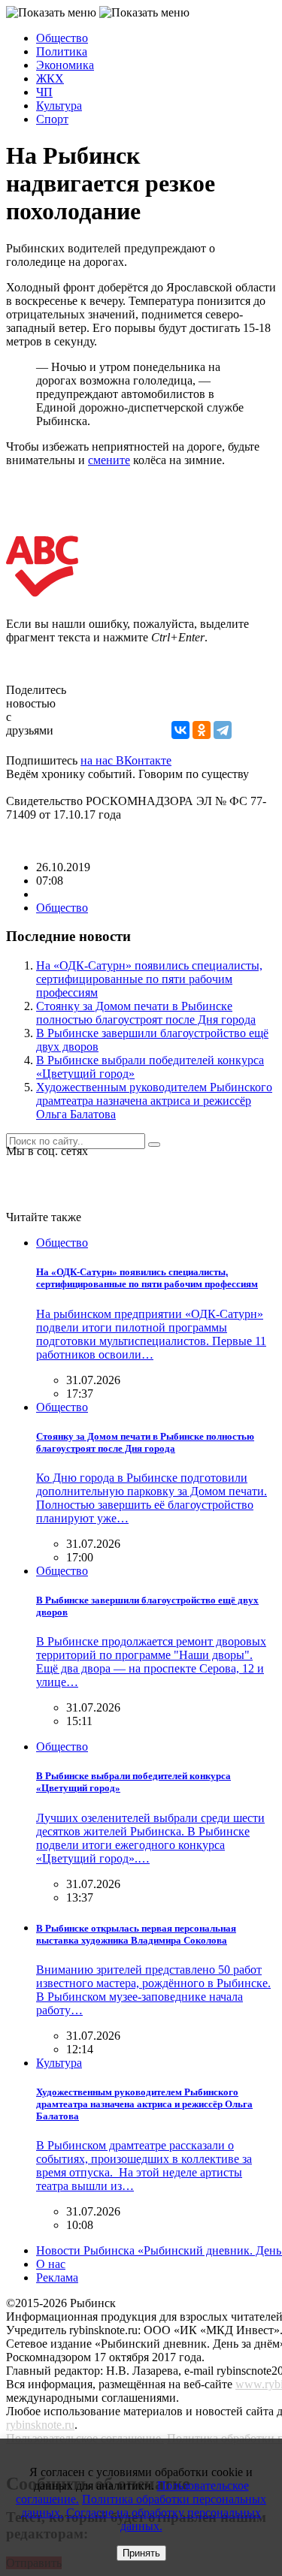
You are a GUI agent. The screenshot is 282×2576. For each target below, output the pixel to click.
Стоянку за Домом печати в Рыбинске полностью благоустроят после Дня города (146, 1013)
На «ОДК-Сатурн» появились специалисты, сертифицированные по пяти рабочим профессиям (149, 979)
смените (109, 460)
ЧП (44, 92)
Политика (62, 51)
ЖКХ (50, 78)
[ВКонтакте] (180, 730)
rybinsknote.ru (40, 2425)
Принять (141, 2553)
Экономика (65, 65)
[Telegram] (223, 730)
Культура (59, 106)
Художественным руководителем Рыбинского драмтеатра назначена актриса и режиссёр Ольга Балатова (154, 1101)
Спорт (52, 119)
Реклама (57, 2277)
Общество (62, 38)
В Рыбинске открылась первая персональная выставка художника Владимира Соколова (136, 1934)
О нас (51, 2264)
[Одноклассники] (202, 730)
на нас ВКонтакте (126, 760)
